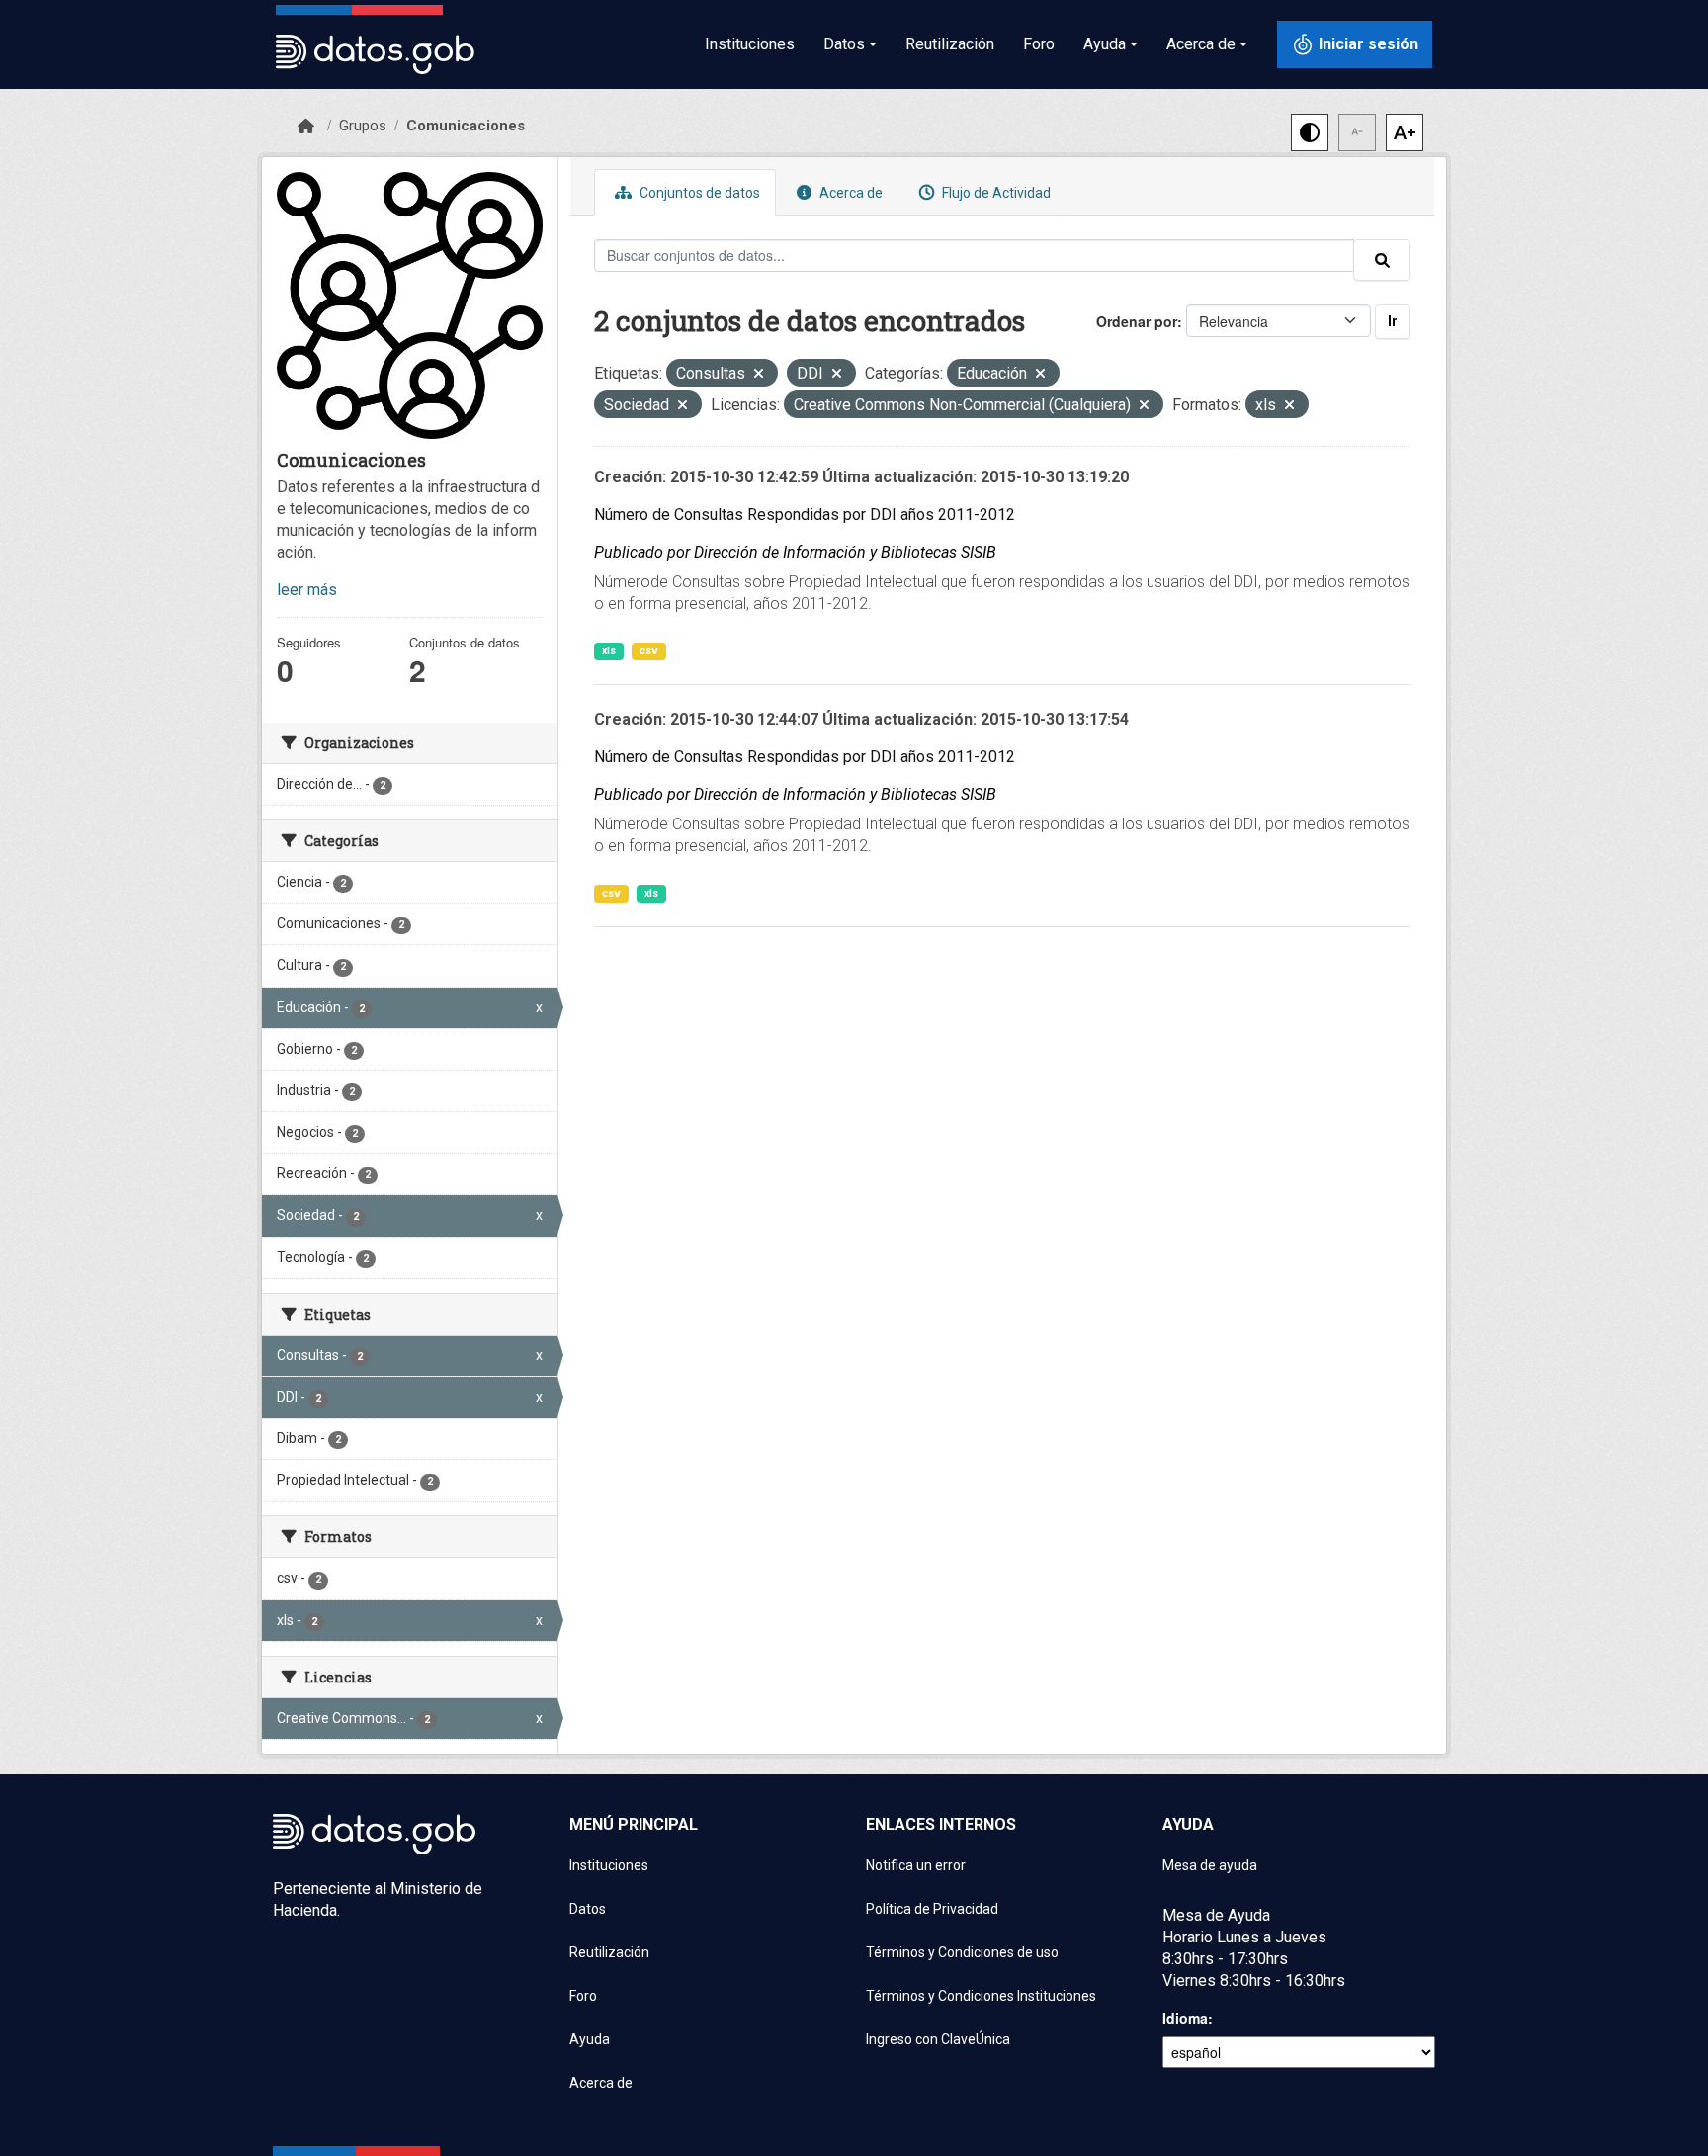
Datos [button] (844, 44)
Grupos (363, 126)
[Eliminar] (759, 375)
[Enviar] (1382, 260)
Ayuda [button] (1105, 44)
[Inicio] (306, 127)
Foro (1039, 44)
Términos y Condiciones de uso (962, 1952)
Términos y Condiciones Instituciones (981, 1996)
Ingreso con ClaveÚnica (938, 2039)
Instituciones (750, 44)
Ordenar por (1137, 321)
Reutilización (950, 44)
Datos (588, 1909)
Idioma (1185, 2018)
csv (649, 651)
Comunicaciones (466, 126)
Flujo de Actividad (995, 193)
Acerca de (850, 193)
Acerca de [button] (1201, 44)
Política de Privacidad (932, 1909)
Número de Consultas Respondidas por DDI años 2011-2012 (805, 515)
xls (609, 651)
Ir (1393, 321)
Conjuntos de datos (698, 193)
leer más (307, 590)
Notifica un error (916, 1865)
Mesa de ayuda (1210, 1865)
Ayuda (590, 2039)
